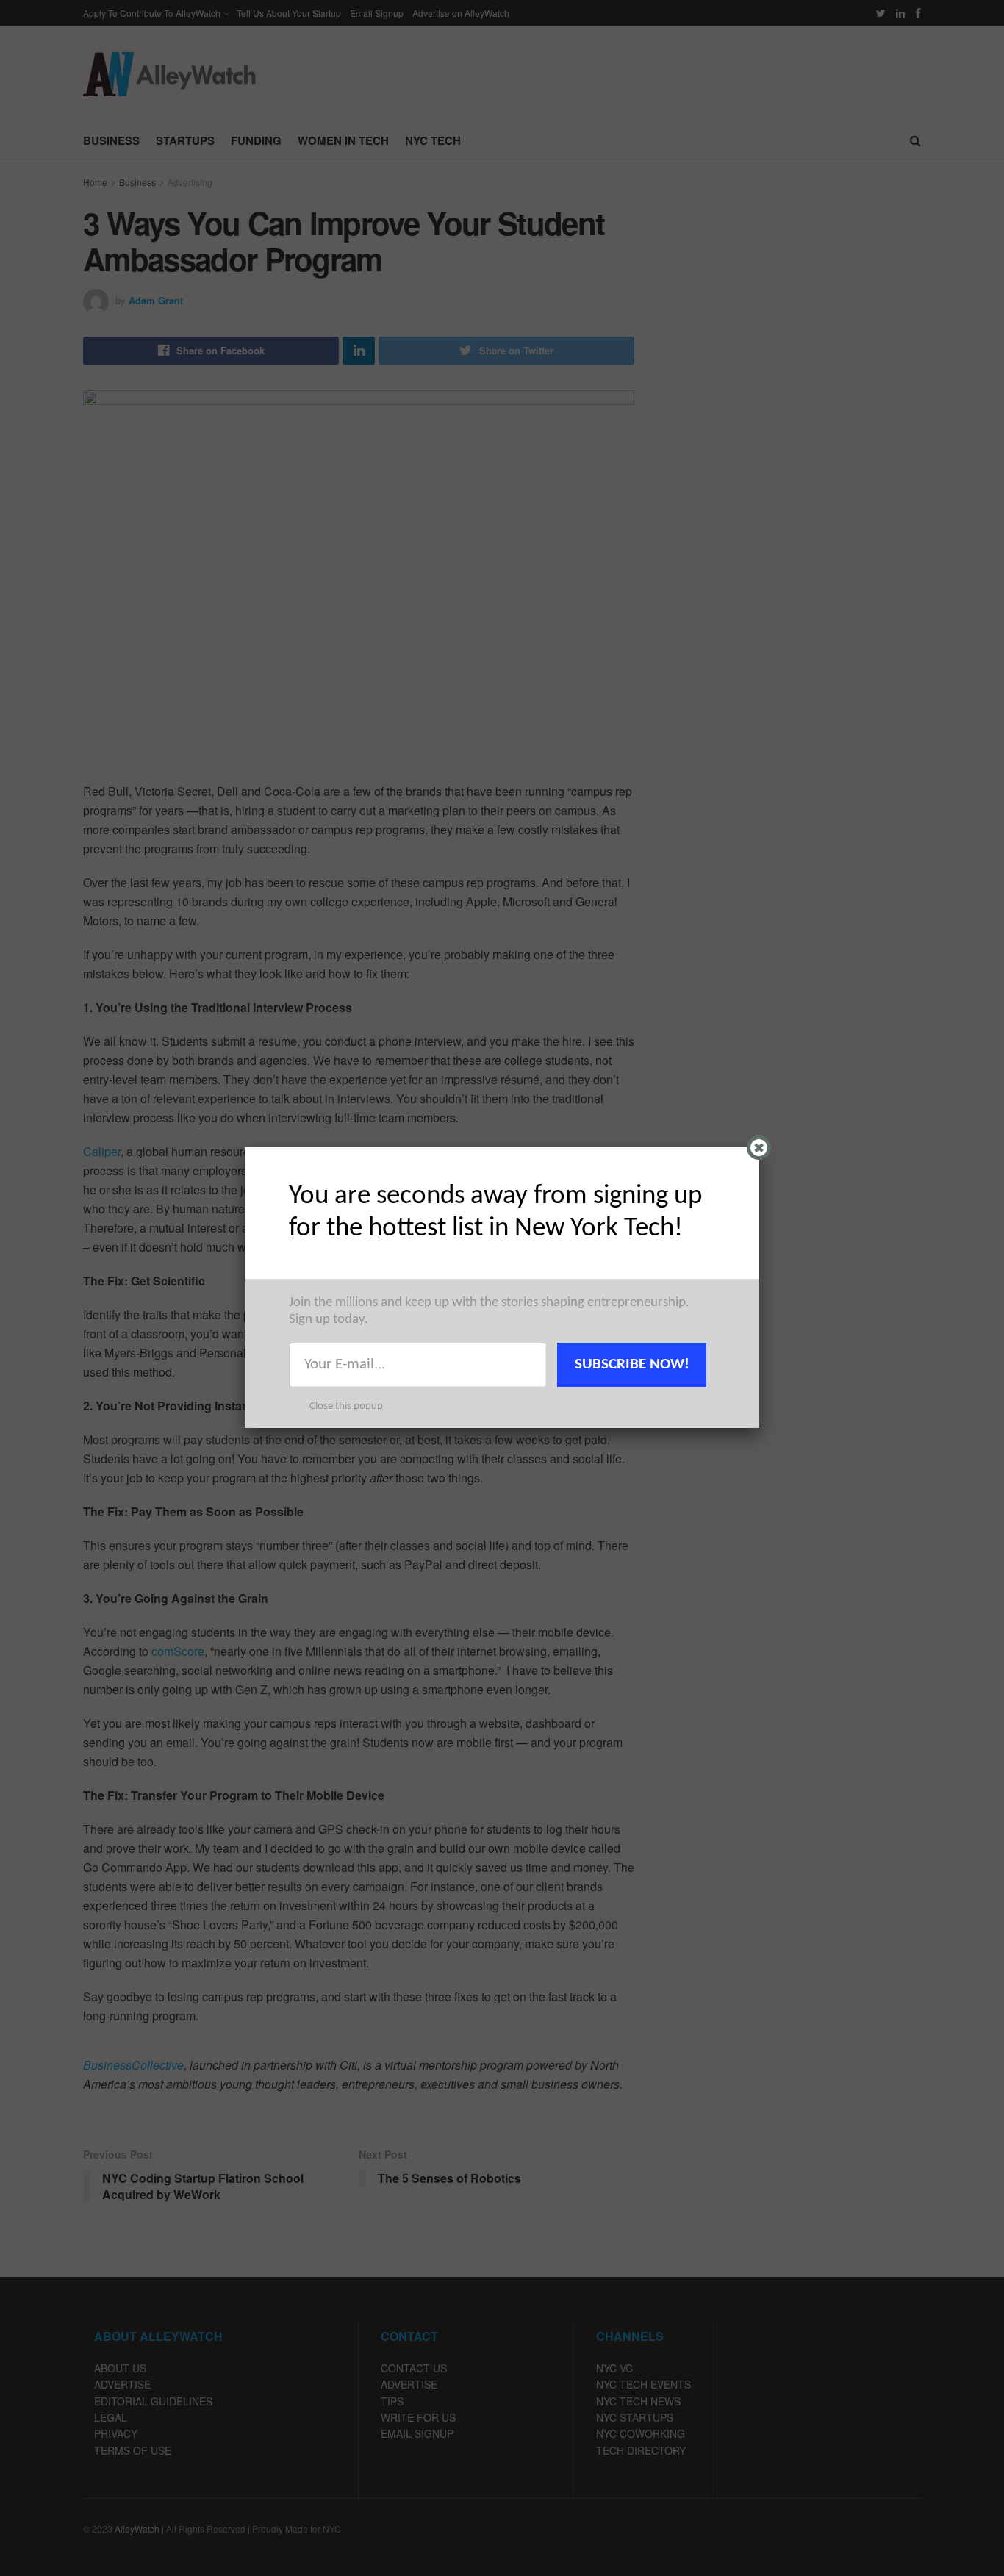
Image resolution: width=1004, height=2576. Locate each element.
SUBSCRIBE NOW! (632, 1364)
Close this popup (346, 1406)
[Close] (759, 1148)
